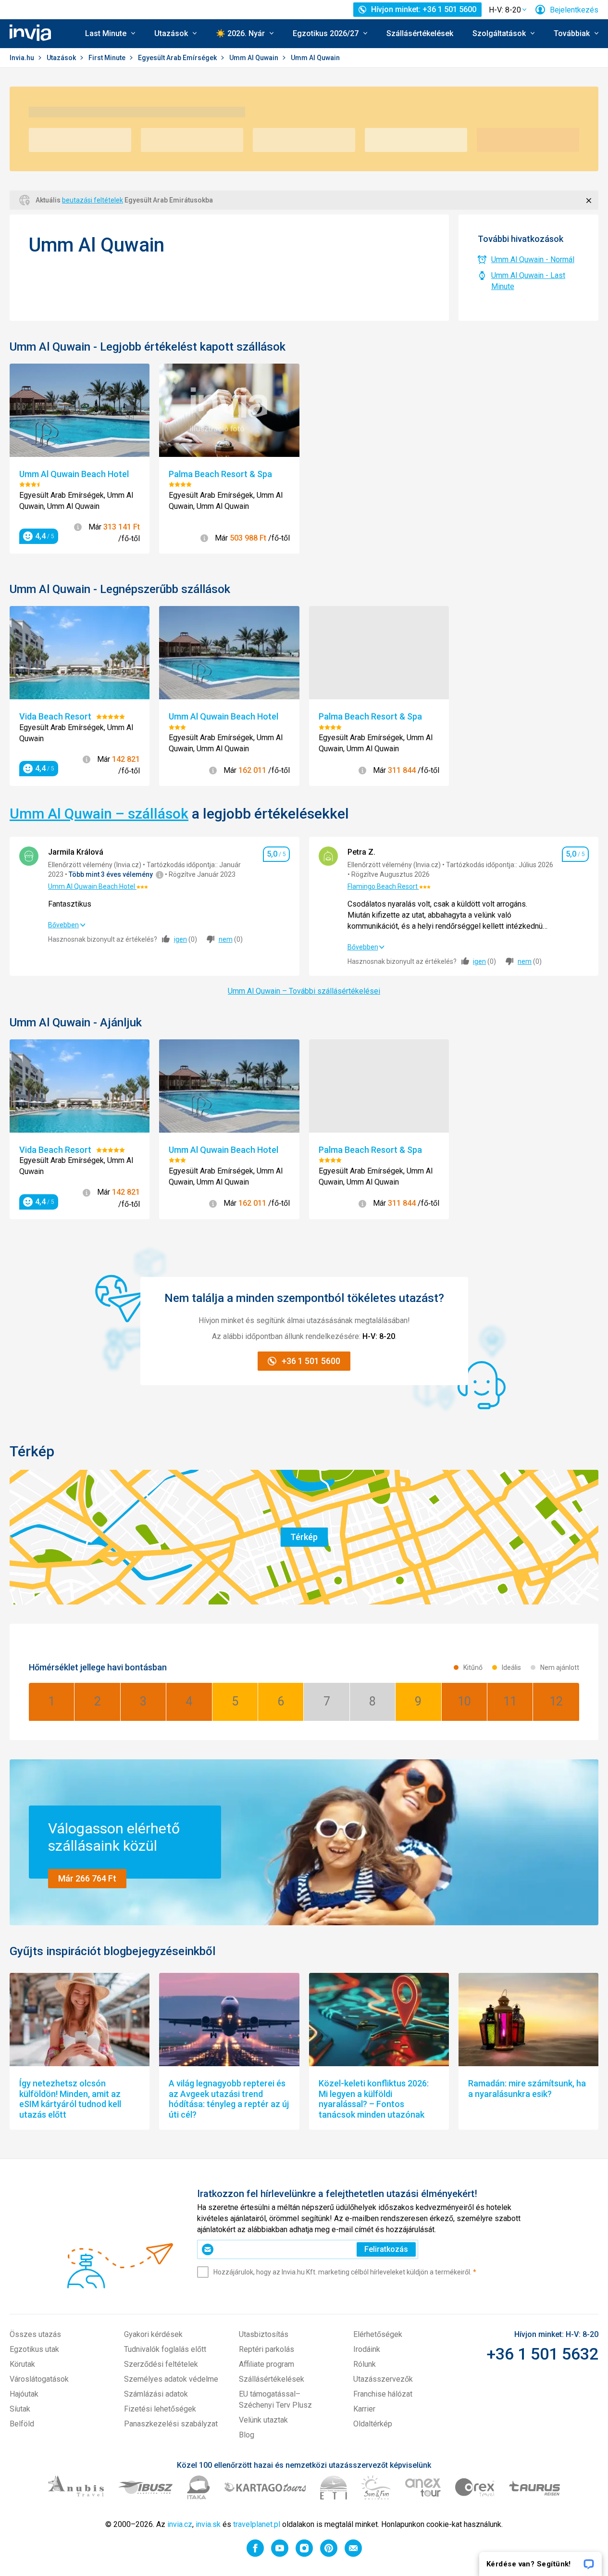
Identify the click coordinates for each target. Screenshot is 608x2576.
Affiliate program (267, 2364)
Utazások (62, 58)
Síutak (20, 2409)
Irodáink (367, 2349)
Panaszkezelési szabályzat (171, 2424)
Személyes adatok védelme (171, 2379)
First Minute (108, 58)
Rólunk (365, 2364)
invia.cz (180, 2524)
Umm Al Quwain (254, 58)
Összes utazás (35, 2334)
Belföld (22, 2424)
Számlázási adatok (156, 2394)
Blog (247, 2435)
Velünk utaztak (263, 2420)
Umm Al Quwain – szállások (99, 814)
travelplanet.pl (257, 2524)
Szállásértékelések (420, 33)
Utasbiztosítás (264, 2334)
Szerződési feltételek (161, 2364)
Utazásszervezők (383, 2379)
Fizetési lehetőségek (160, 2409)
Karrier (364, 2409)
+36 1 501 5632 (542, 2354)
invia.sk (208, 2524)
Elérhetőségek (378, 2334)
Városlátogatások (39, 2379)
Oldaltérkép (373, 2424)
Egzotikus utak (34, 2349)
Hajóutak (24, 2394)
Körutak (22, 2364)
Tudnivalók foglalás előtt (165, 2349)
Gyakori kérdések (153, 2334)
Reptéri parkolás (267, 2349)
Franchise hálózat (383, 2394)
